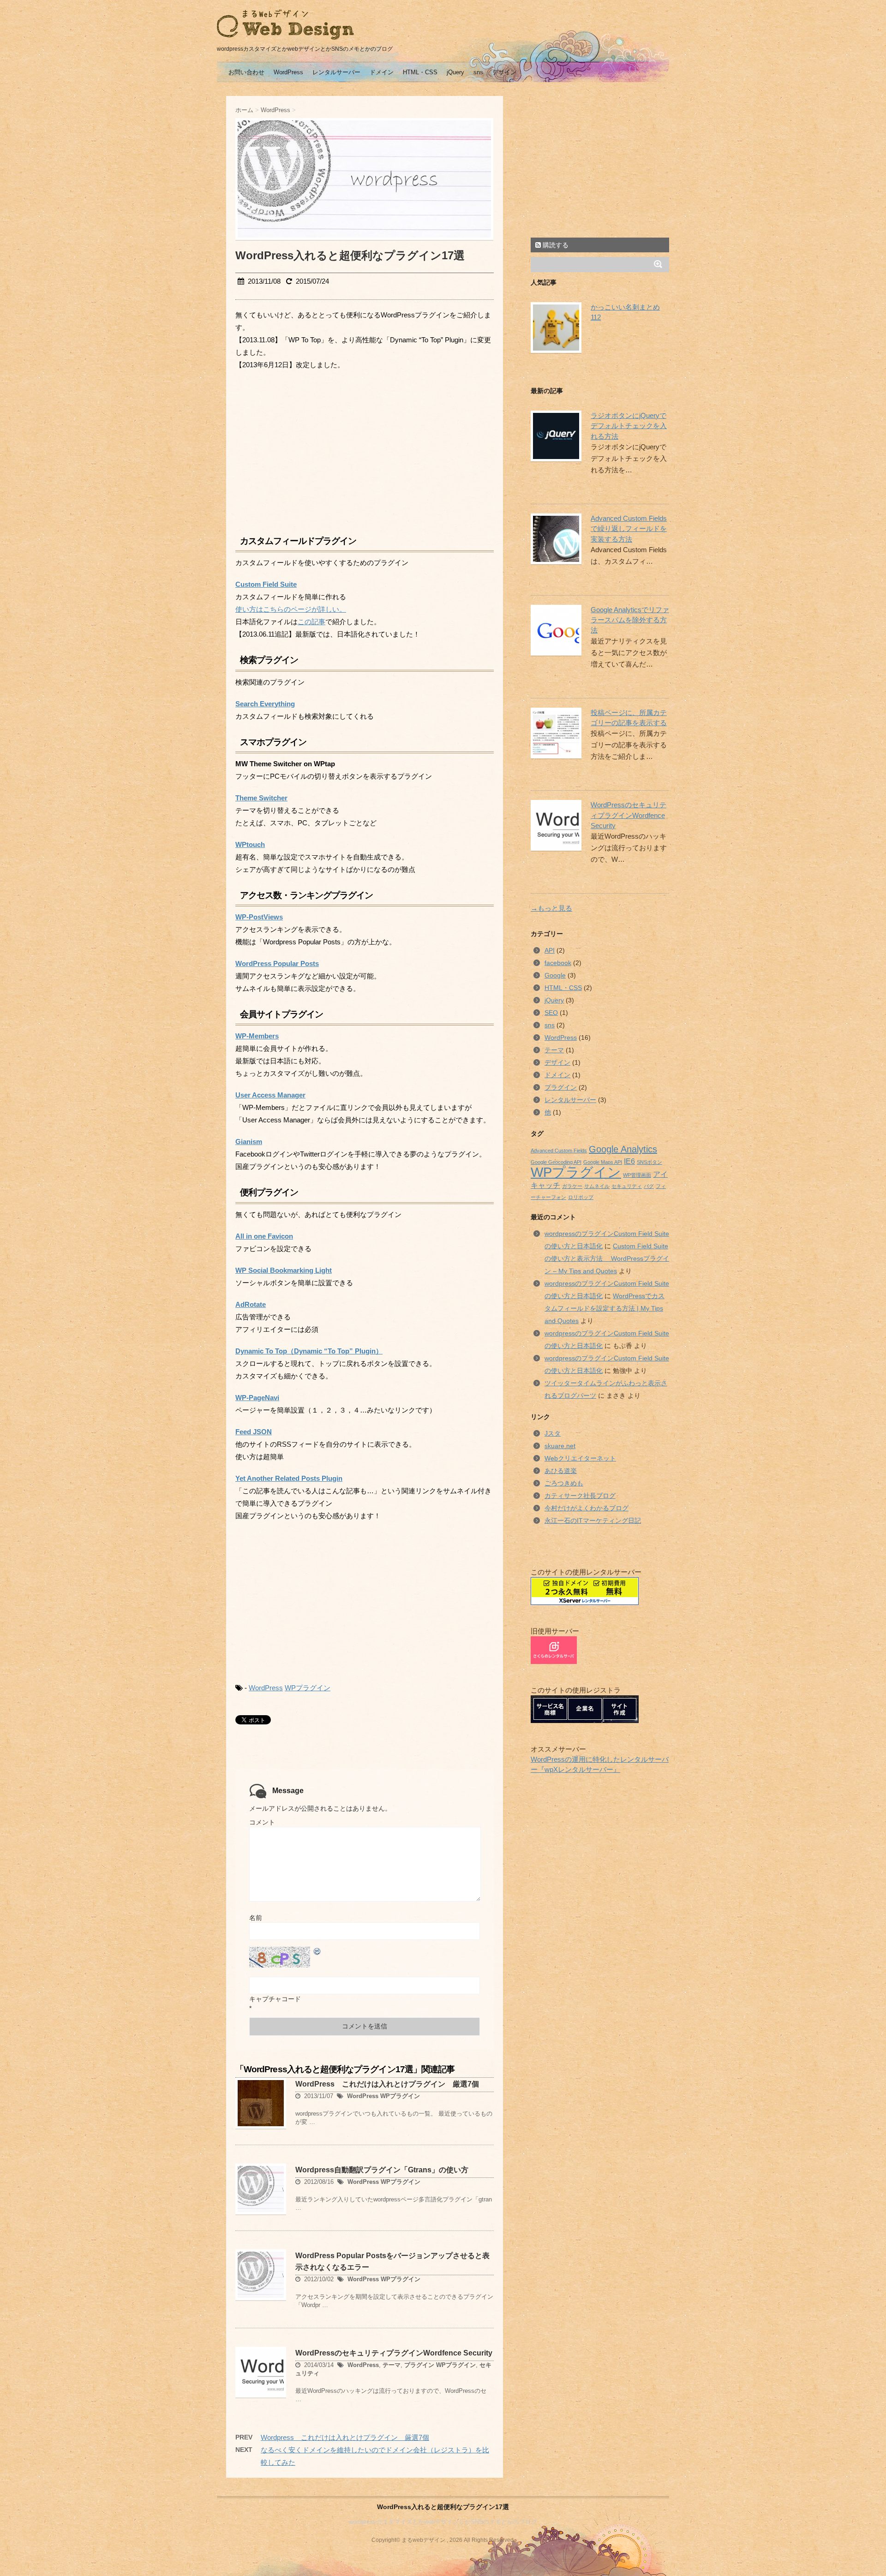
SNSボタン (650, 1162)
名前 (256, 1918)
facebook (558, 963)
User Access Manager (270, 1095)
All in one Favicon (264, 1236)
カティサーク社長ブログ (580, 1496)
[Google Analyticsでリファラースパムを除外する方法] (554, 630)
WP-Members (257, 1036)
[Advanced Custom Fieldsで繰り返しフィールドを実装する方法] (554, 539)
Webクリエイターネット (580, 1458)
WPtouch (250, 845)
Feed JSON (254, 1432)
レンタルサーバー (336, 72)
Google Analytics (623, 1149)
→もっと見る (551, 908)
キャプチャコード (275, 1999)
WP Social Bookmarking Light (284, 1270)
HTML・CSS (420, 72)
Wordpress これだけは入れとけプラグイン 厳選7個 (345, 2437)
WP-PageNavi (257, 1398)
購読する (555, 245)
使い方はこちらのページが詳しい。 (291, 609)
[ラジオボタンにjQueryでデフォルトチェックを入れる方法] (554, 436)
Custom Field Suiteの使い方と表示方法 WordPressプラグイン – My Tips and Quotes (607, 1258)
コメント (262, 1822)
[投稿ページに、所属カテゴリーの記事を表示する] (554, 733)
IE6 (629, 1161)
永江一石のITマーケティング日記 (593, 1521)
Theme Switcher (261, 798)
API (550, 950)
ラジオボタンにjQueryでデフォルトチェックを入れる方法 (629, 426)
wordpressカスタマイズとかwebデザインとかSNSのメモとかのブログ (443, 2522)
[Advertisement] (313, 450)
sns (478, 72)
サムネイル (597, 1186)
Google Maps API (603, 1162)
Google (555, 975)
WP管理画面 (637, 1175)
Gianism (249, 1142)
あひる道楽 (561, 1471)
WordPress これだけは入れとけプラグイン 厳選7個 (387, 2084)
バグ (649, 1186)
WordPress (288, 72)
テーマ (392, 2365)
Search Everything (265, 704)
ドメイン (382, 72)
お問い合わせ (246, 72)
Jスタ (553, 1433)
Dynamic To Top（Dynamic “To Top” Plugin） (309, 1351)
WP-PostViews (259, 917)
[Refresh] (317, 1951)
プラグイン (419, 2365)
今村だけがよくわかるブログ (587, 1508)
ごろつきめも (564, 1483)
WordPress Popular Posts (277, 964)
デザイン (504, 72)
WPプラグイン (308, 1688)
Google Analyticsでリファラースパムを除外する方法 (630, 620)
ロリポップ (581, 1197)
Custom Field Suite (266, 584)
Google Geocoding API (556, 1162)
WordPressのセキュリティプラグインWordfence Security (394, 2353)
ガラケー (572, 1186)
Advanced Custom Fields (559, 1151)
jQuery (455, 72)
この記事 (311, 622)
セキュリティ (627, 1186)
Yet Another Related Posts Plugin (289, 1479)
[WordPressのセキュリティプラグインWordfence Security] (554, 825)
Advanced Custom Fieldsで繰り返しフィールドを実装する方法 (629, 529)
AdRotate (251, 1305)
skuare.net (560, 1446)
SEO (551, 1013)
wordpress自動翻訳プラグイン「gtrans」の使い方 (382, 2170)
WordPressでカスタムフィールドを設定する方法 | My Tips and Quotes (605, 1308)
